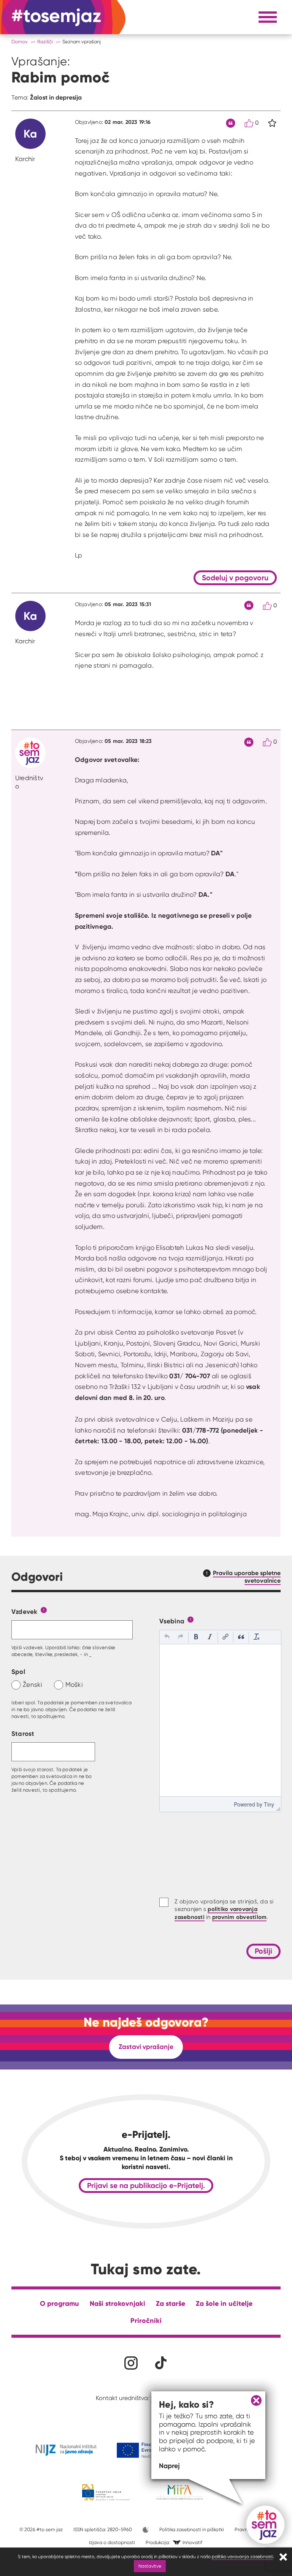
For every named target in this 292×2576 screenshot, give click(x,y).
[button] (167, 1637)
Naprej (169, 2466)
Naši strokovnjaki (117, 2303)
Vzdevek (25, 1611)
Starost (23, 1733)
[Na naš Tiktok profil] (161, 2363)
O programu (60, 2303)
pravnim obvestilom (240, 1917)
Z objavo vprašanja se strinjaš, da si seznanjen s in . (224, 1909)
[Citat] (231, 123)
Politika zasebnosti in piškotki (192, 2529)
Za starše (171, 2303)
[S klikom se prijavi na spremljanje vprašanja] (272, 123)
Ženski (33, 1684)
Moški (74, 1684)
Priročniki (146, 2320)
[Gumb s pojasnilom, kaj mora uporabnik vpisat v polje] (44, 1609)
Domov (20, 42)
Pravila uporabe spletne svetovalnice (247, 1577)
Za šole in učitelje (224, 2303)
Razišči (45, 42)
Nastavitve (150, 2566)
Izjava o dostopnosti (112, 2542)
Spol (18, 1671)
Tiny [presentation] (269, 1804)
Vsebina (172, 1621)
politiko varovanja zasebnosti (242, 2556)
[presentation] (167, 1637)
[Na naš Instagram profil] (131, 2363)
